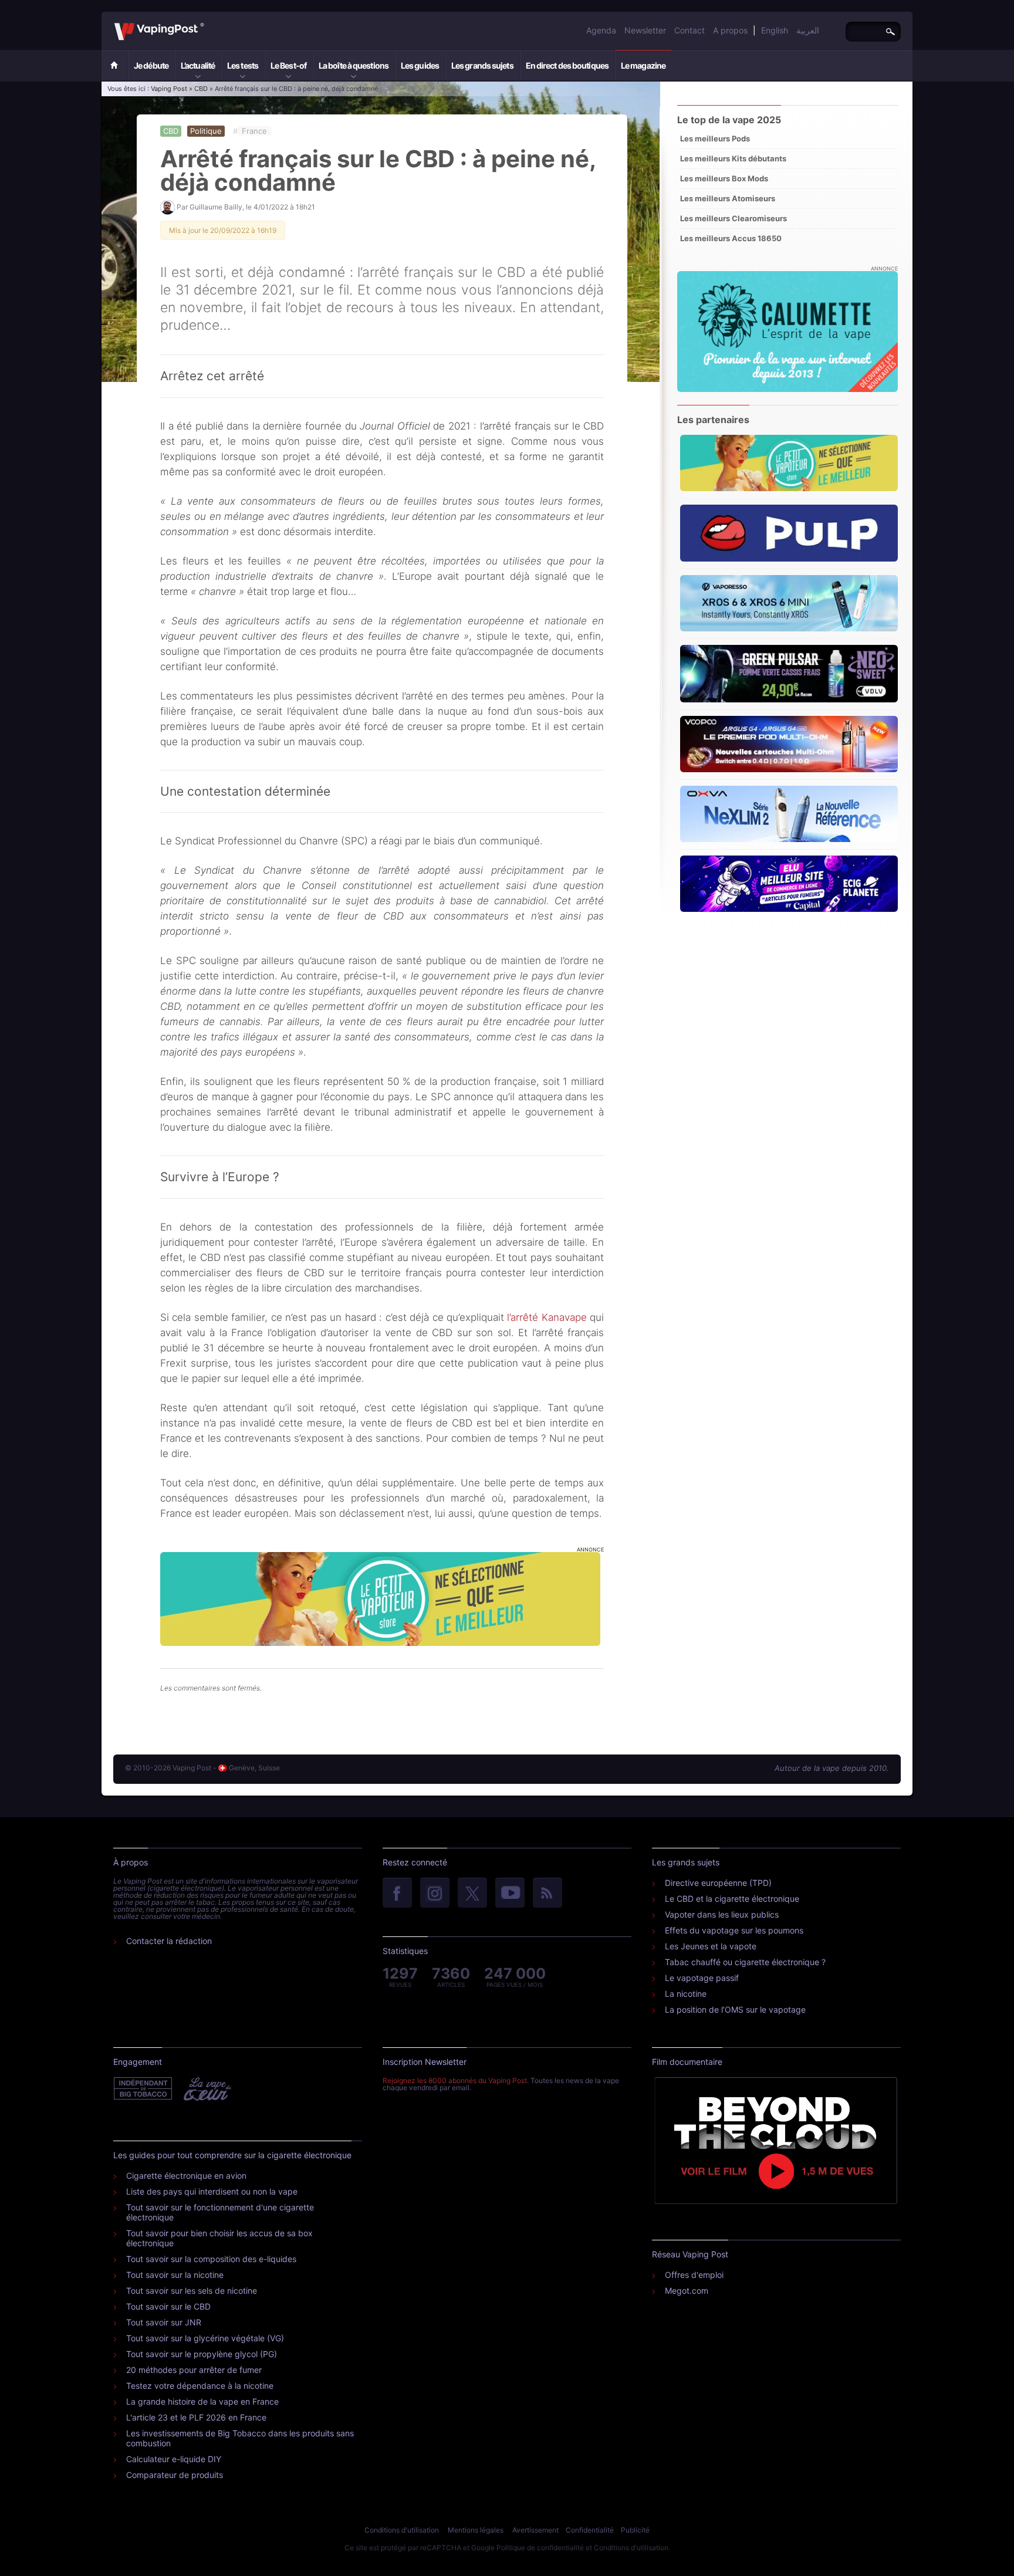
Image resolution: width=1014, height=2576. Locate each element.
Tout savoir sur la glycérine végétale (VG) (205, 2338)
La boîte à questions (354, 65)
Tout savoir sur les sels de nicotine (192, 2291)
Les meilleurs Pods (715, 138)
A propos (730, 30)
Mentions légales (476, 2530)
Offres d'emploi (694, 2275)
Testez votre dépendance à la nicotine (200, 2386)
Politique (206, 131)
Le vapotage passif (702, 1978)
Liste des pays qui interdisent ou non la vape (212, 2191)
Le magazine (643, 65)
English (775, 30)
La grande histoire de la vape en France (202, 2401)
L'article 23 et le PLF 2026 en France (196, 2417)
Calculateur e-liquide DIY (174, 2459)
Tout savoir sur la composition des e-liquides (211, 2259)
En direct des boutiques (567, 65)
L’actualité (198, 65)
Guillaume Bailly (216, 207)
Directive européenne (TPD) (718, 1883)
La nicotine (686, 1994)
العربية (808, 30)
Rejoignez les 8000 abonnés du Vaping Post (455, 2080)
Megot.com (687, 2291)
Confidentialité (590, 2530)
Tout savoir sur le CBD (168, 2306)
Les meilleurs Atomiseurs (728, 198)
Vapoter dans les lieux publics (722, 1914)
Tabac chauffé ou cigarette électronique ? (745, 1962)
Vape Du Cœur (206, 2089)
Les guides (420, 65)
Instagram (435, 1894)
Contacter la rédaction (169, 1941)
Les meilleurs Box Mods (724, 178)
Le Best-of (288, 65)
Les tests (243, 65)
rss (547, 1894)
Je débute (151, 65)
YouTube (510, 1894)
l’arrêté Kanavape (547, 1317)
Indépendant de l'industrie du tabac (143, 2089)
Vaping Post (207, 23)
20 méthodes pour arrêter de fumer (194, 2370)
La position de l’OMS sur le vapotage (735, 2009)
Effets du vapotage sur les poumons (734, 1930)
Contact (689, 30)
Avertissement (535, 2530)
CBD (201, 89)
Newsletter (645, 30)
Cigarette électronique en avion (186, 2176)
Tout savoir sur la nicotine (175, 2275)
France (254, 131)
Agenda (601, 30)
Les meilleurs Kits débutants (733, 158)
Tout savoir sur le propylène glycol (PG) (202, 2354)
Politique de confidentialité (540, 2548)
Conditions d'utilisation (402, 2530)
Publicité (635, 2530)
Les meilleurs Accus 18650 (731, 238)
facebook (397, 1894)
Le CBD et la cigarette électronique (732, 1899)
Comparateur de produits (175, 2475)
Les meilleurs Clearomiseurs (734, 218)
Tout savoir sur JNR (164, 2322)
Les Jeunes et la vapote (711, 1946)
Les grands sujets (482, 65)
